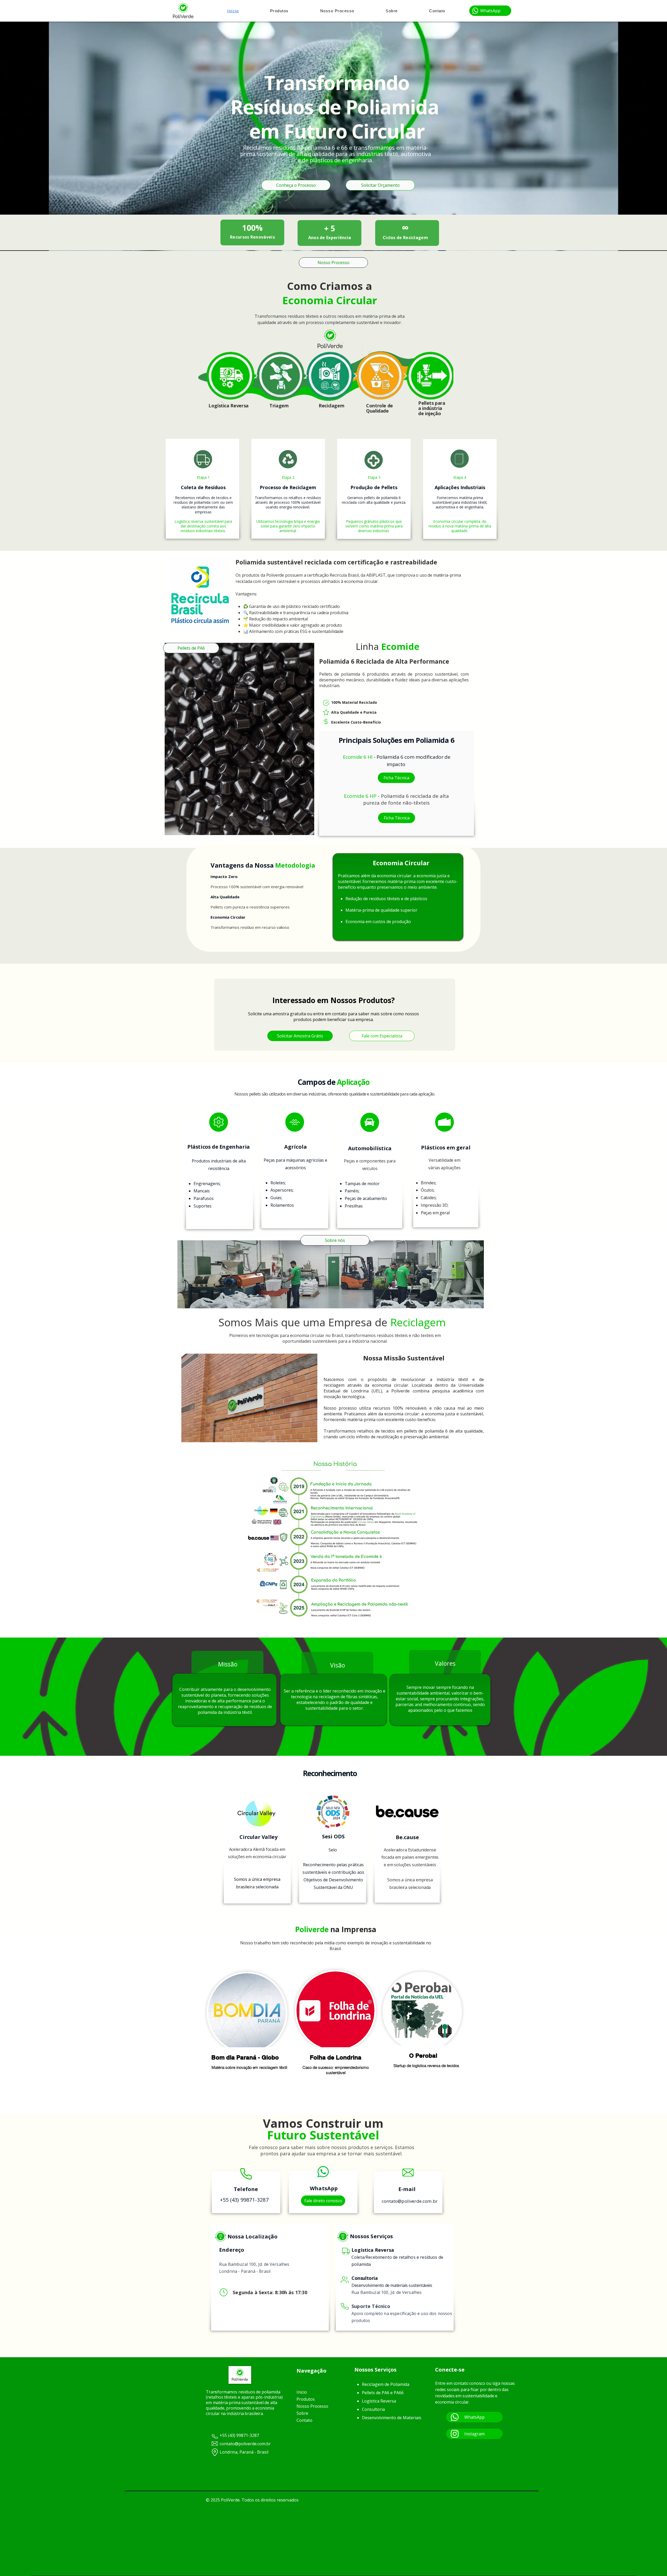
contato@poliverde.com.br (410, 2201)
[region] (247, 2036)
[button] (490, 11)
